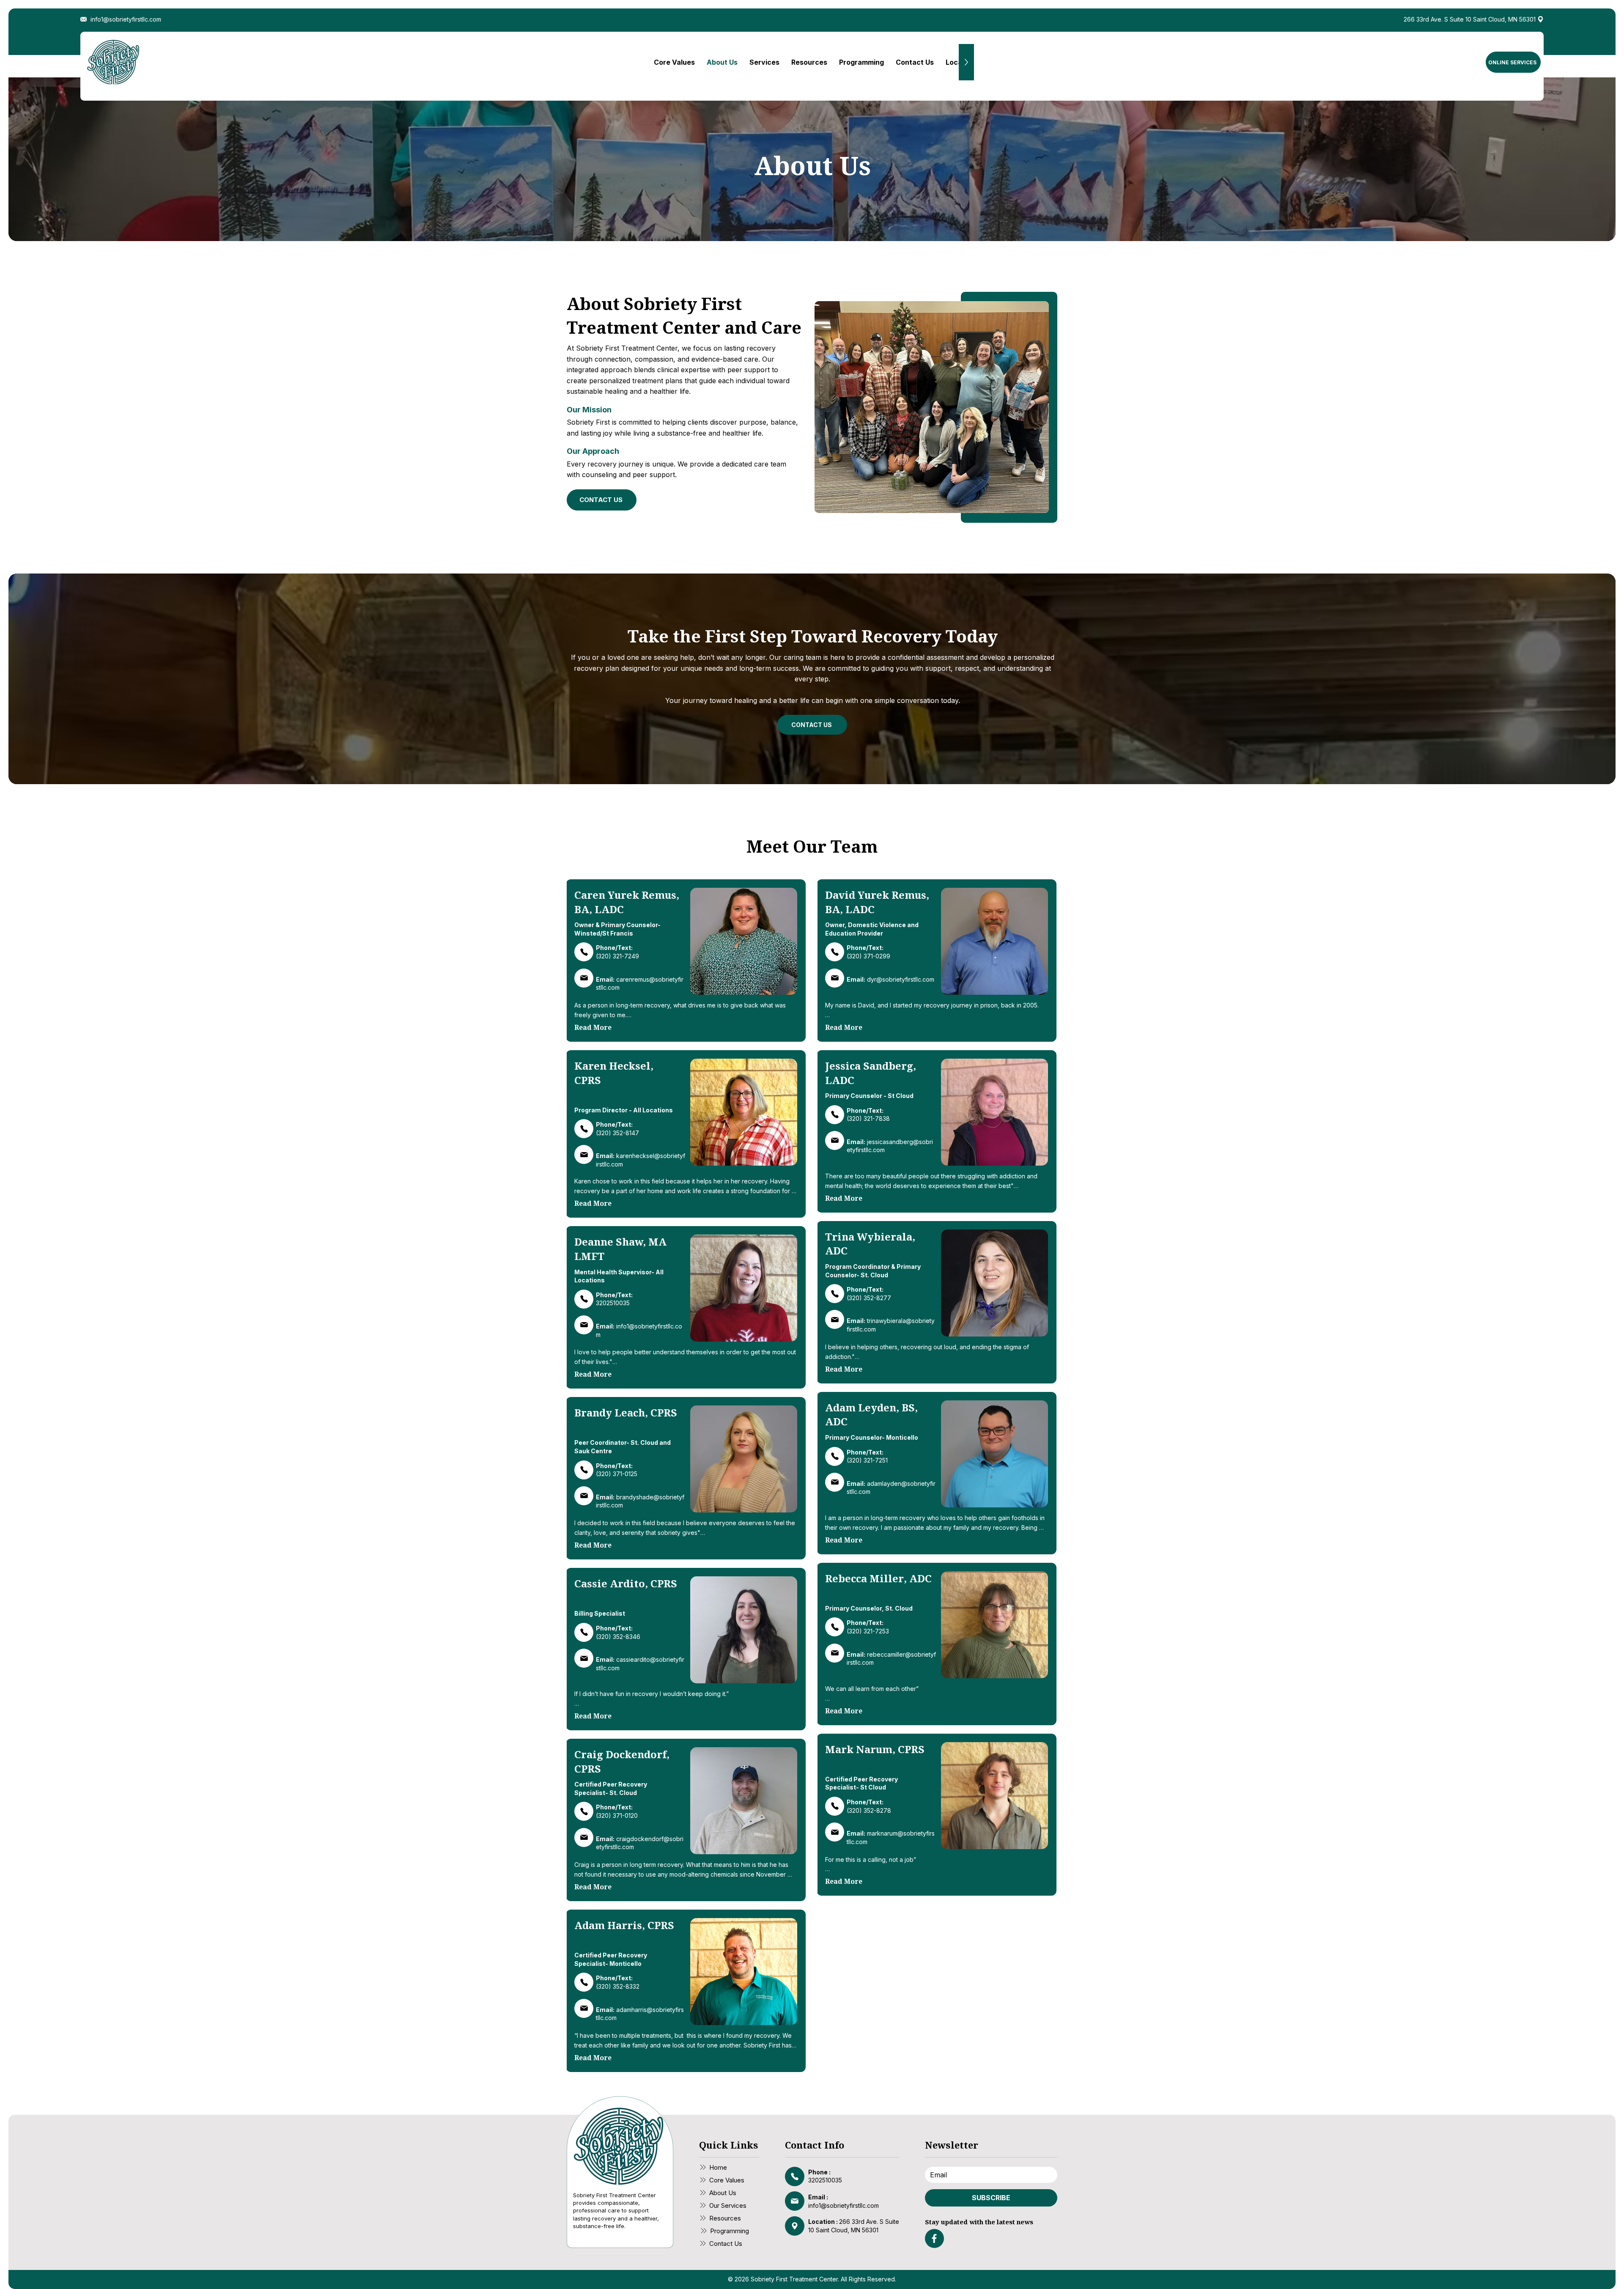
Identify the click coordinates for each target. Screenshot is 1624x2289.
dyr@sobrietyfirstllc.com (901, 979)
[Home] (584, 952)
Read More (593, 1027)
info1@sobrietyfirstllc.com (844, 2205)
